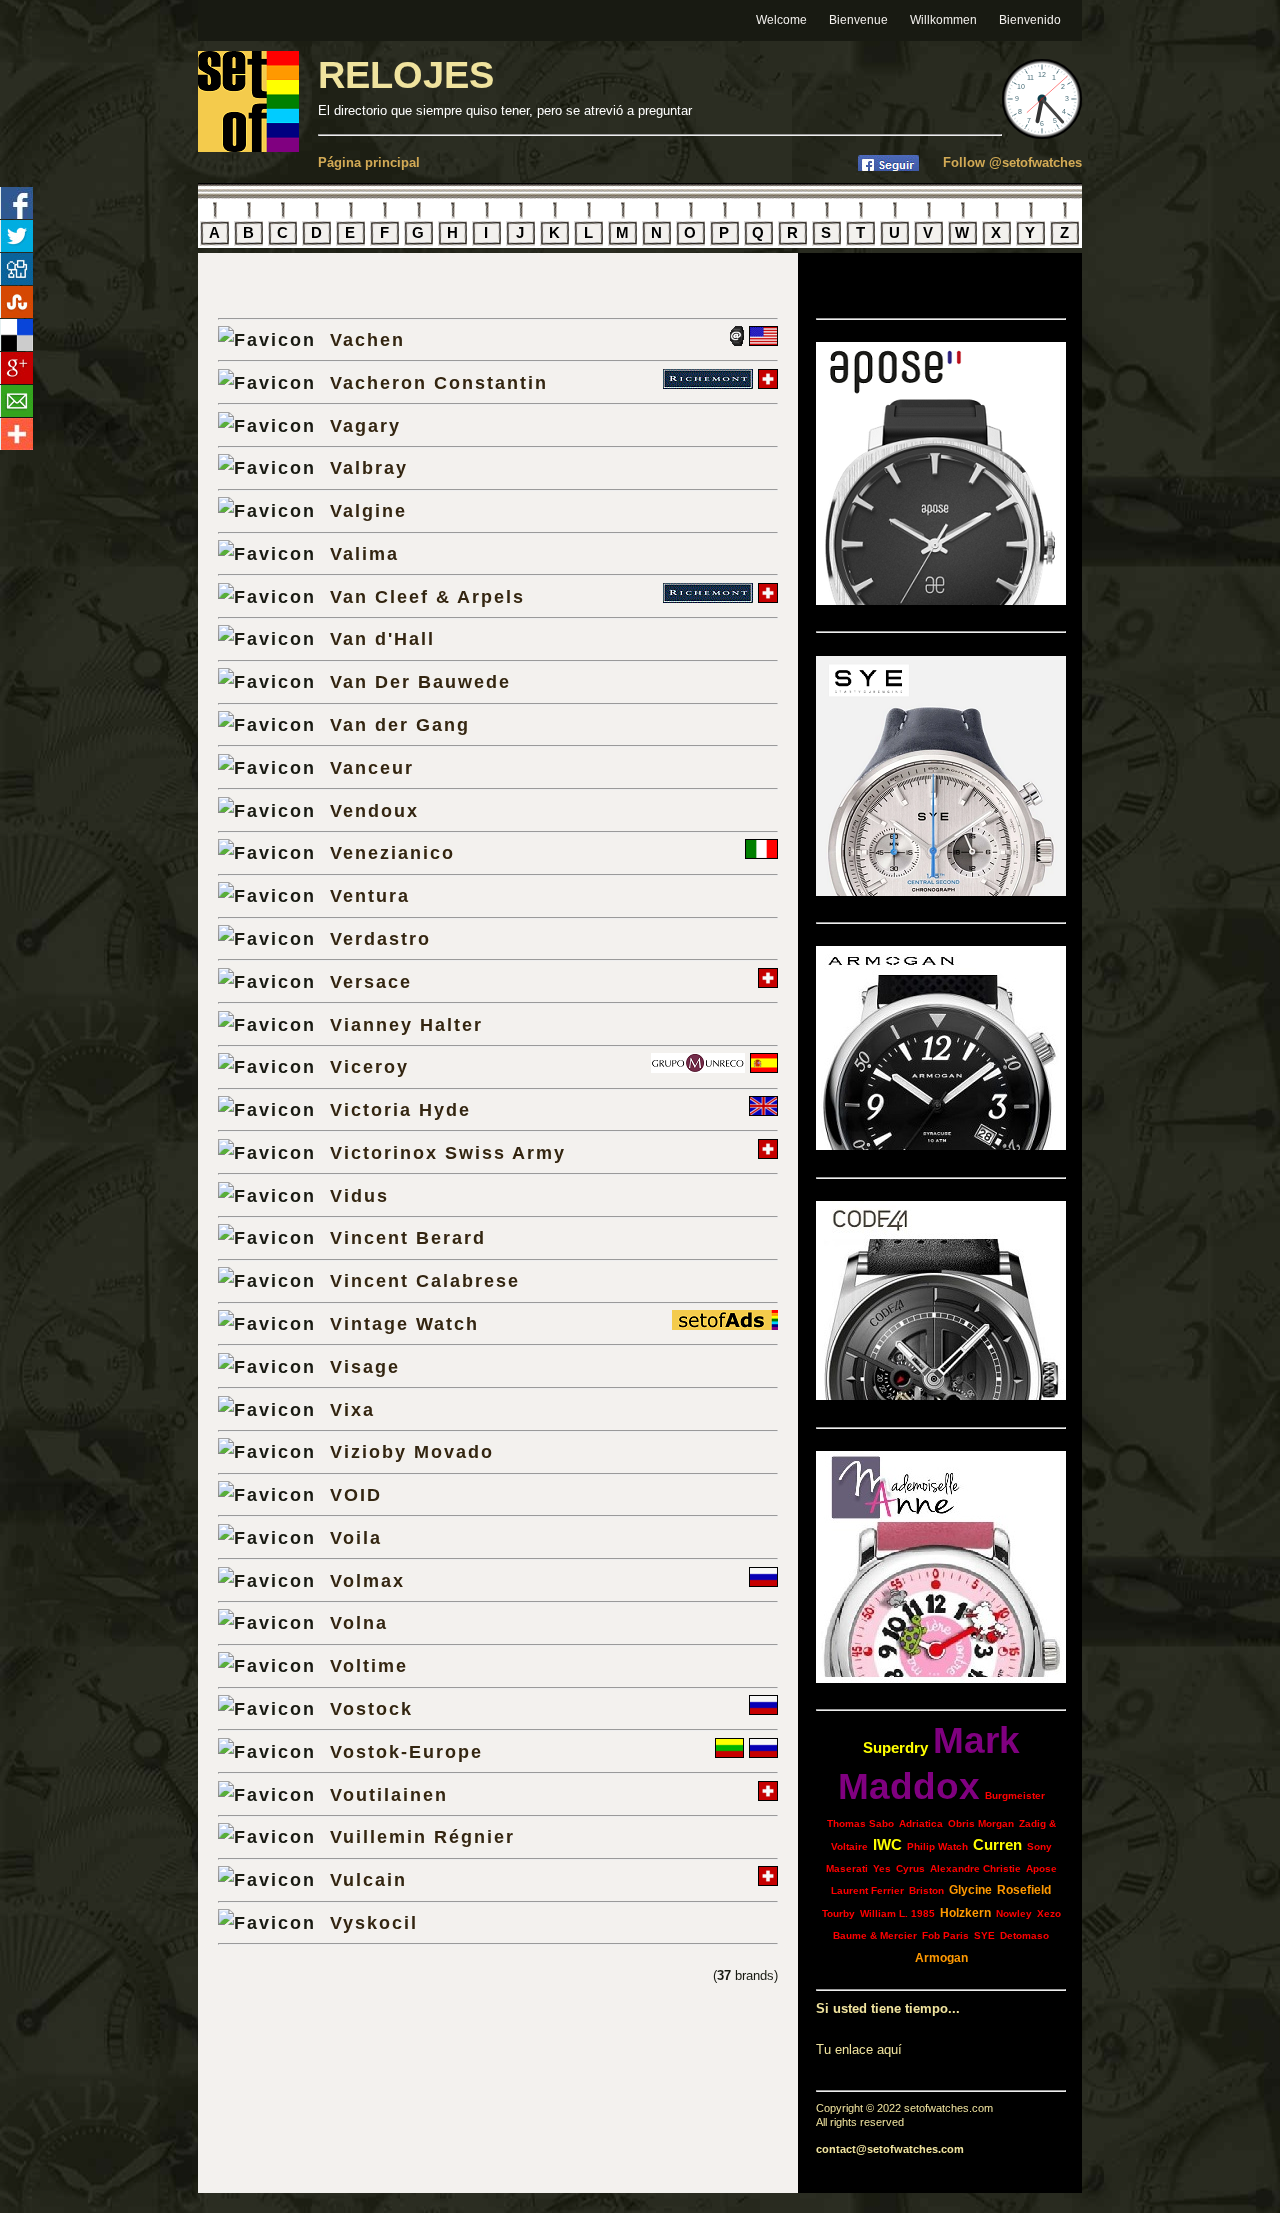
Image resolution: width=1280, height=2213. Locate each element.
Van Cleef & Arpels (427, 596)
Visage (365, 1366)
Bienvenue (858, 20)
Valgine (368, 510)
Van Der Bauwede (420, 681)
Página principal (369, 162)
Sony (1039, 1846)
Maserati (847, 1868)
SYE (984, 1935)
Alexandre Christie (975, 1868)
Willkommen (943, 20)
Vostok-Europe (406, 1751)
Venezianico (392, 852)
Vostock (371, 1708)
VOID (356, 1494)
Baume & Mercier (875, 1935)
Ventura (370, 895)
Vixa (352, 1409)
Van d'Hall (382, 638)
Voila (356, 1537)
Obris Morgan (981, 1823)
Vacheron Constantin (439, 382)
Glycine (970, 1890)
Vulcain (368, 1879)
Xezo (1049, 1913)
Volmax (367, 1580)
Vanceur (372, 767)
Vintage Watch (404, 1323)
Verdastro (380, 938)
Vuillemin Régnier (422, 1836)
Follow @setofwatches (1012, 162)
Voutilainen (389, 1794)
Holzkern (965, 1913)
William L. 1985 (897, 1913)
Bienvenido (1030, 20)
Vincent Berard (408, 1237)
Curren (997, 1844)
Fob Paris (945, 1935)
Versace (371, 981)
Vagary (365, 425)
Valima (364, 553)
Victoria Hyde (400, 1109)
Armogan (941, 1958)
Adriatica (921, 1823)
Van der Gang (400, 724)
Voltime (369, 1665)
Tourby (838, 1913)
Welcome (781, 20)
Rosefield (1024, 1890)
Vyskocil (374, 1922)
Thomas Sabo (860, 1823)
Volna (359, 1622)
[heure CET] (1042, 134)
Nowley (1014, 1913)
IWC (887, 1844)
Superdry (895, 1747)
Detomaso (1024, 1935)
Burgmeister (1015, 1795)
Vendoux (374, 810)
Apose (1041, 1868)
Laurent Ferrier (867, 1890)
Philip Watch (937, 1846)
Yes (882, 1868)
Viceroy (369, 1066)
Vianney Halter (406, 1024)
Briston (926, 1890)
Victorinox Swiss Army (448, 1152)
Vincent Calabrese (425, 1280)
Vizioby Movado (412, 1451)
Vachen (367, 339)
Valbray (369, 467)
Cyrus (910, 1868)
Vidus (359, 1195)
